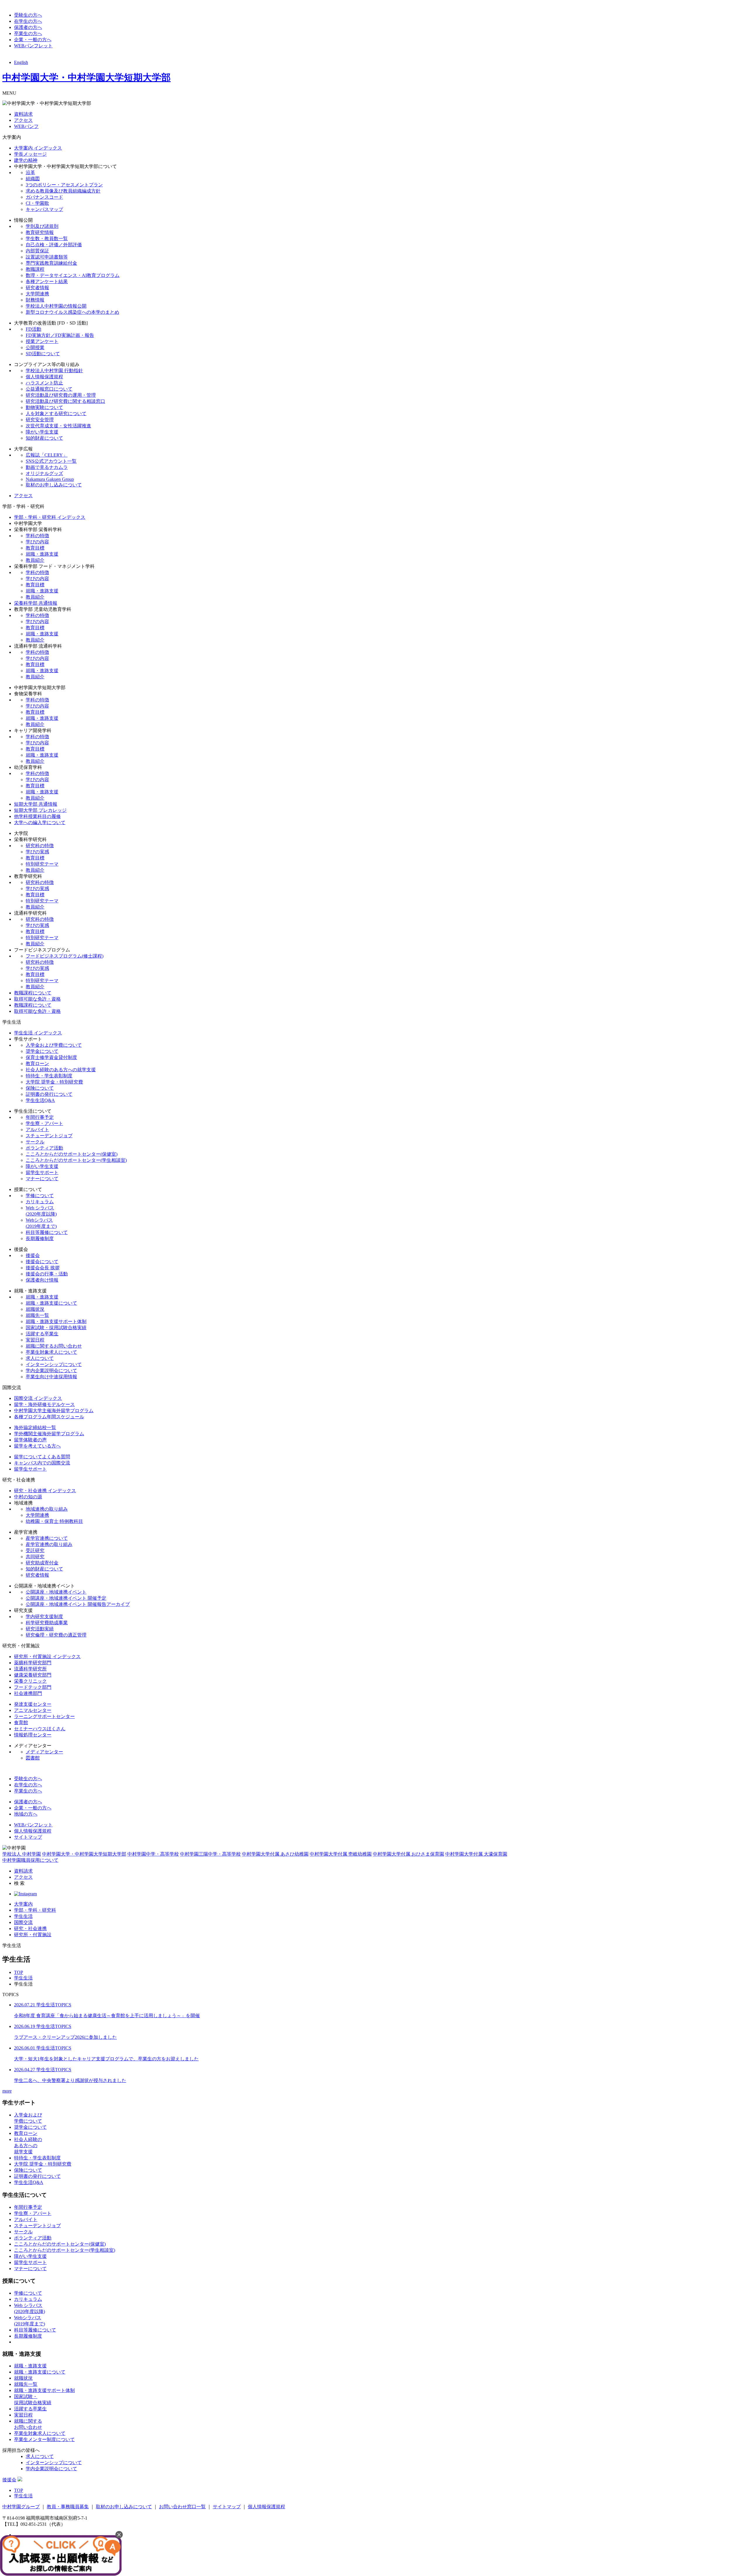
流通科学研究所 (30, 1669)
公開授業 (35, 347)
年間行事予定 (40, 1117)
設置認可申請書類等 (47, 257)
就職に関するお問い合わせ (54, 1346)
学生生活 (23, 1916)
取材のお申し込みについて (54, 485)
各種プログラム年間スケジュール (49, 1417)
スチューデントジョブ (49, 1136)
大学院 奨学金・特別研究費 (54, 1082)
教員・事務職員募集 (68, 2507)
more (7, 2091)
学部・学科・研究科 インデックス (50, 517)
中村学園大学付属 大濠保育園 (476, 1854)
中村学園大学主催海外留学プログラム (54, 1411)
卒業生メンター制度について (44, 2439)
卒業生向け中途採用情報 (51, 1377)
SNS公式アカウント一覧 (51, 461)
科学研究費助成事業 (47, 1623)
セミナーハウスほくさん (40, 1729)
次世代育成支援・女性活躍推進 (58, 426)
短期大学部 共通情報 (36, 804)
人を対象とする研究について (56, 414)
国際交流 (23, 1922)
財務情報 (35, 300)
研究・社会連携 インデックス (45, 1491)
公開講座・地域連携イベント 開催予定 (66, 1598)
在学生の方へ (28, 21)
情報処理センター (33, 1735)
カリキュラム (40, 1202)
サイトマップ (28, 1837)
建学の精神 (26, 160)
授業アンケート (42, 341)
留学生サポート (42, 1172)
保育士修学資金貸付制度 (51, 1057)
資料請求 (23, 114)
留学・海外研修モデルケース (44, 1404)
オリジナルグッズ (44, 473)
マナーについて (42, 1179)
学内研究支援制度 (44, 1616)
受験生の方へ (28, 15)
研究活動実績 (40, 1629)
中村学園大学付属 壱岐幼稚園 (341, 1854)
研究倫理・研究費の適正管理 (56, 1635)
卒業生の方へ (28, 33)
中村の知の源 (28, 1497)
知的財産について (44, 438)
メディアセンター (44, 1752)
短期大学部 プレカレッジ (40, 810)
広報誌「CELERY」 (47, 455)
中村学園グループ (21, 2507)
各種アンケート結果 (47, 281)
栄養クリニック (30, 1681)
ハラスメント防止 (44, 383)
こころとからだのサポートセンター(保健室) (72, 1154)
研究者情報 (37, 288)
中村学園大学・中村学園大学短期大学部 (86, 77)
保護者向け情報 (42, 1280)
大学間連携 (37, 294)
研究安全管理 (40, 420)
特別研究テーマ (42, 864)
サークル (35, 1142)
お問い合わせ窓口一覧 (182, 2507)
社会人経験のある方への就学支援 (61, 1070)
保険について (40, 1088)
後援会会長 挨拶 (43, 1268)
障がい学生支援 (42, 432)
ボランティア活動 (44, 1148)
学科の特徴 (37, 536)
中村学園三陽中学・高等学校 (210, 1854)
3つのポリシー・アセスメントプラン (64, 185)
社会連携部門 (28, 1693)
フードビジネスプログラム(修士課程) (65, 956)
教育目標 (35, 548)
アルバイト (37, 1130)
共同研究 (35, 1557)
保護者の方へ (28, 27)
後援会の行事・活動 (47, 1274)
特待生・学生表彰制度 (49, 1076)
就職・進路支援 (42, 554)
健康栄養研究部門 (33, 1675)
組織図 (33, 179)
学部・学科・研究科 (35, 1910)
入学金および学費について (54, 1045)
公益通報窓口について (49, 389)
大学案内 (23, 1904)
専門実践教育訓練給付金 (51, 263)
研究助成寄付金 (42, 1563)
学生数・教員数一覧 (47, 239)
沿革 (30, 173)
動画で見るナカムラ (47, 467)
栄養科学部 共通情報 (36, 603)
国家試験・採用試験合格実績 (56, 1328)
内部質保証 (37, 251)
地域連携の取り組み (47, 1509)
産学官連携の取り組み (49, 1544)
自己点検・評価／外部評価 (54, 245)
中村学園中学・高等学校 (153, 1854)
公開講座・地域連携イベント (56, 1592)
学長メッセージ (30, 154)
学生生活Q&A (40, 1100)
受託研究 (35, 1550)
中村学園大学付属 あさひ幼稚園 (275, 1854)
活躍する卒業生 (42, 1334)
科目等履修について (47, 1232)
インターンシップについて (54, 1364)
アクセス (23, 120)
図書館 (33, 1758)
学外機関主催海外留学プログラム (49, 1434)
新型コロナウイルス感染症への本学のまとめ (72, 312)
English (21, 62)
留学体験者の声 (30, 1440)
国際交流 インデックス (38, 1398)
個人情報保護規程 (44, 377)
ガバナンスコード (44, 197)
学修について (40, 1196)
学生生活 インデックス (38, 1033)
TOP (19, 1972)
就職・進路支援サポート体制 (56, 1321)
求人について (40, 1358)
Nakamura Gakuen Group (50, 479)
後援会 (33, 1255)
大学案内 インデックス (38, 148)
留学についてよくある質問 (42, 1457)
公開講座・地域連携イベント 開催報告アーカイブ (78, 1604)
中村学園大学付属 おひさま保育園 (408, 1854)
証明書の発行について (49, 1094)
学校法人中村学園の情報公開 (56, 306)
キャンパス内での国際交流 (42, 1463)
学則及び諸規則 (42, 226)
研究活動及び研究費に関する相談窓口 (65, 401)
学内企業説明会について (51, 1371)
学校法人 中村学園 (22, 1854)
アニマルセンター (33, 1710)
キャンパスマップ (44, 209)
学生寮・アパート (44, 1123)
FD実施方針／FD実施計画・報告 (60, 335)
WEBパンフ (26, 126)
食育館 (21, 1723)
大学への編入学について (40, 822)
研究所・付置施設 (33, 1935)
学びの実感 (37, 852)
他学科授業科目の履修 (37, 816)
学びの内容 (37, 542)
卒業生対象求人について (51, 1352)
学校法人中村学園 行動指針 (54, 371)
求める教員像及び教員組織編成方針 (63, 191)
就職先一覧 (37, 1315)
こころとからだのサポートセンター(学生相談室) (76, 1160)
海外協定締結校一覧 (35, 1427)
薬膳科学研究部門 (33, 1663)
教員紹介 (35, 560)
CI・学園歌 (37, 203)
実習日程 (35, 1340)
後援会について (42, 1262)
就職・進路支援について (51, 1303)
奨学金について (42, 1051)
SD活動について (43, 354)
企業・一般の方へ (33, 40)
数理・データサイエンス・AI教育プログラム (73, 275)
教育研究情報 (40, 232)
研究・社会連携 (30, 1928)
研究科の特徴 (40, 846)
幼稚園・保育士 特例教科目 (54, 1521)
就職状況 (35, 1309)
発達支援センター (33, 1704)
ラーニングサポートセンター (44, 1716)
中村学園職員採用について (30, 1860)
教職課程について (33, 993)
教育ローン (37, 1063)
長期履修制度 (40, 1238)
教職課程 (35, 269)
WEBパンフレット (33, 46)
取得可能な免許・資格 (37, 999)
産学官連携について (47, 1538)
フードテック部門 (33, 1687)
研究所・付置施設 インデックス (47, 1657)
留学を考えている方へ (37, 1446)
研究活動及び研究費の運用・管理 (61, 395)
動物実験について (44, 407)
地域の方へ (26, 1814)
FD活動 (33, 329)
